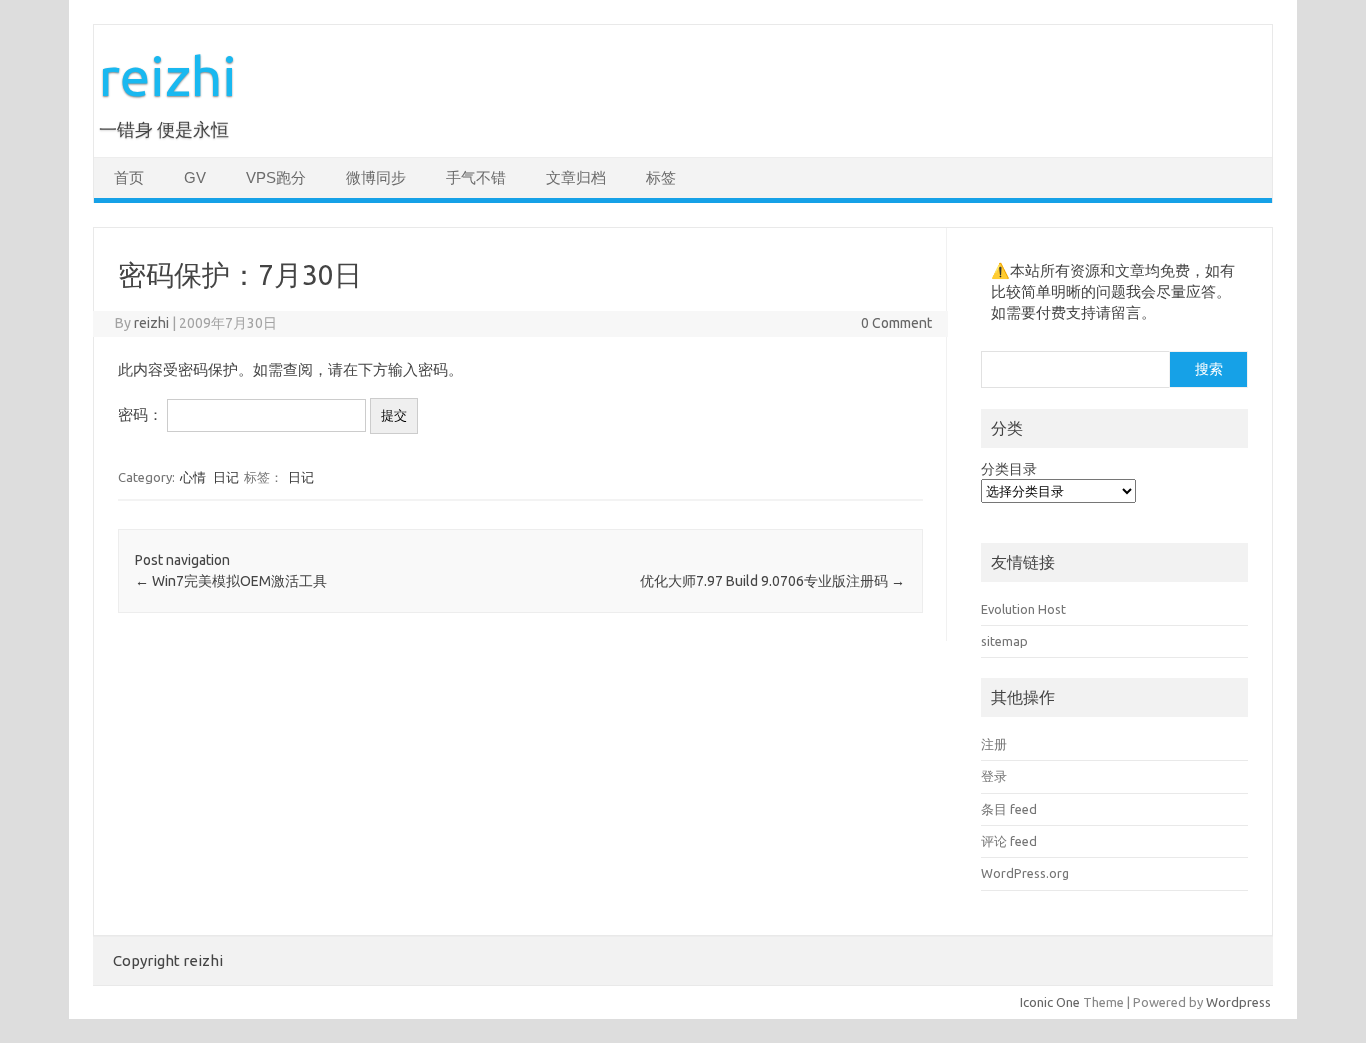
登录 (994, 776)
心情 (193, 477)
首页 (129, 178)
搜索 (1209, 369)
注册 (994, 744)
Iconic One (1050, 1002)
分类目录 (1009, 469)
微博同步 (376, 178)
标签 (661, 178)
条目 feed (1009, 809)
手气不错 (476, 178)
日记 (226, 477)
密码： (142, 414)
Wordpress (1238, 1002)
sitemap (1004, 641)
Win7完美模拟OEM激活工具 (231, 581)
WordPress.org (1025, 873)
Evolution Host (1023, 609)
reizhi (168, 75)
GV (195, 178)
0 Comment (896, 323)
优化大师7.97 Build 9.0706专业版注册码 (772, 581)
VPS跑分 (276, 178)
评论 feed (1009, 841)
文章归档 (576, 178)
